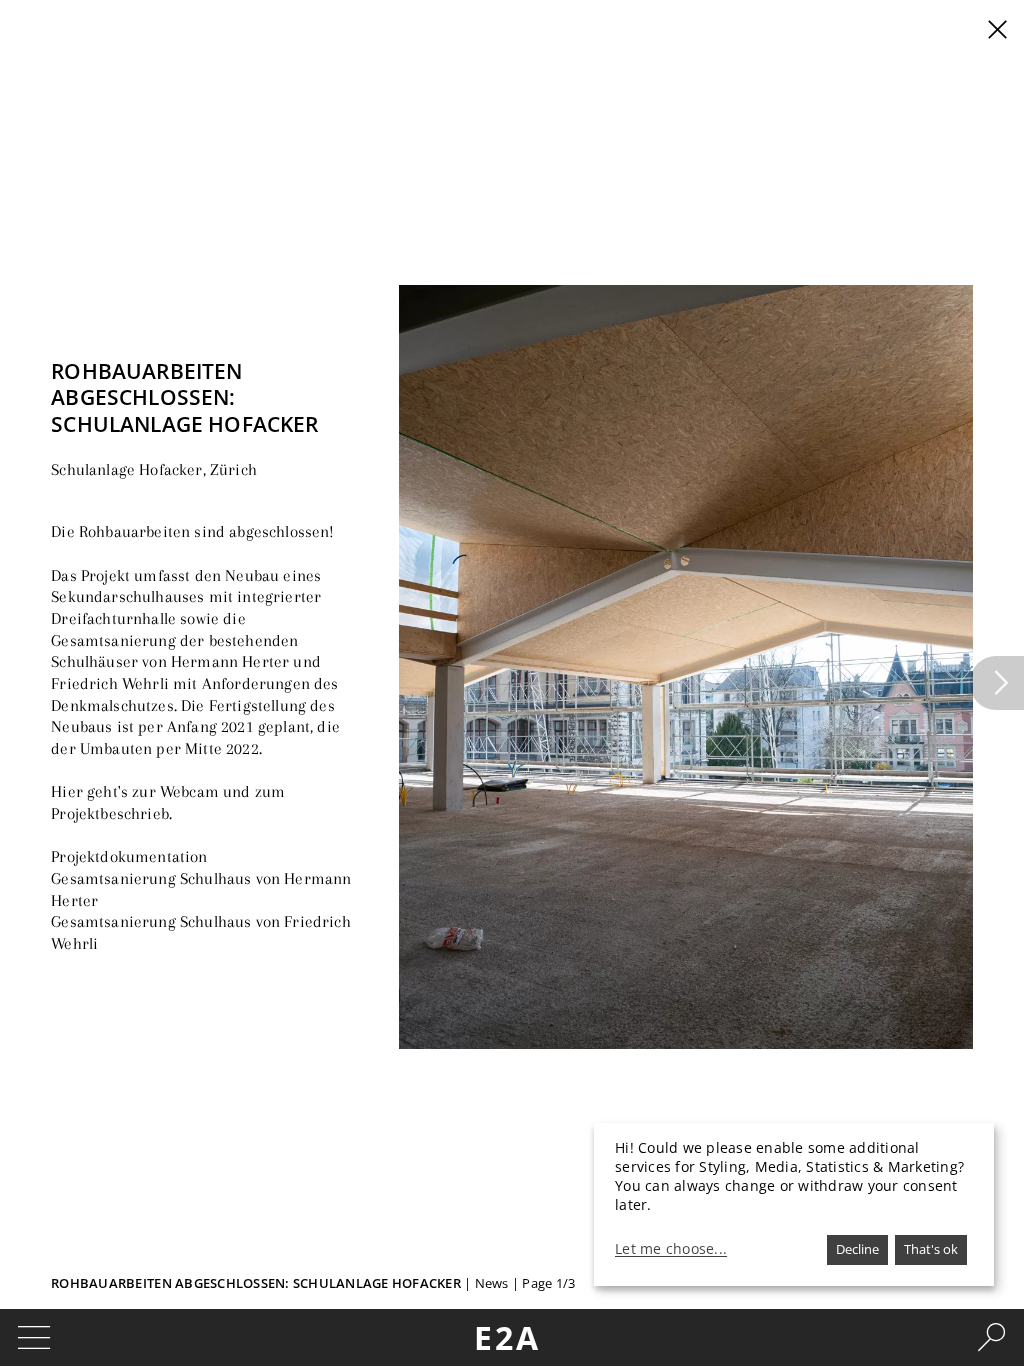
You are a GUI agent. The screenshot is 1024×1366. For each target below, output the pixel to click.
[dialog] (794, 1204)
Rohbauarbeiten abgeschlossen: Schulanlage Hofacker (256, 1283)
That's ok (931, 1249)
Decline (857, 1249)
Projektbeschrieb (110, 813)
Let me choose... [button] (671, 1249)
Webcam (189, 791)
